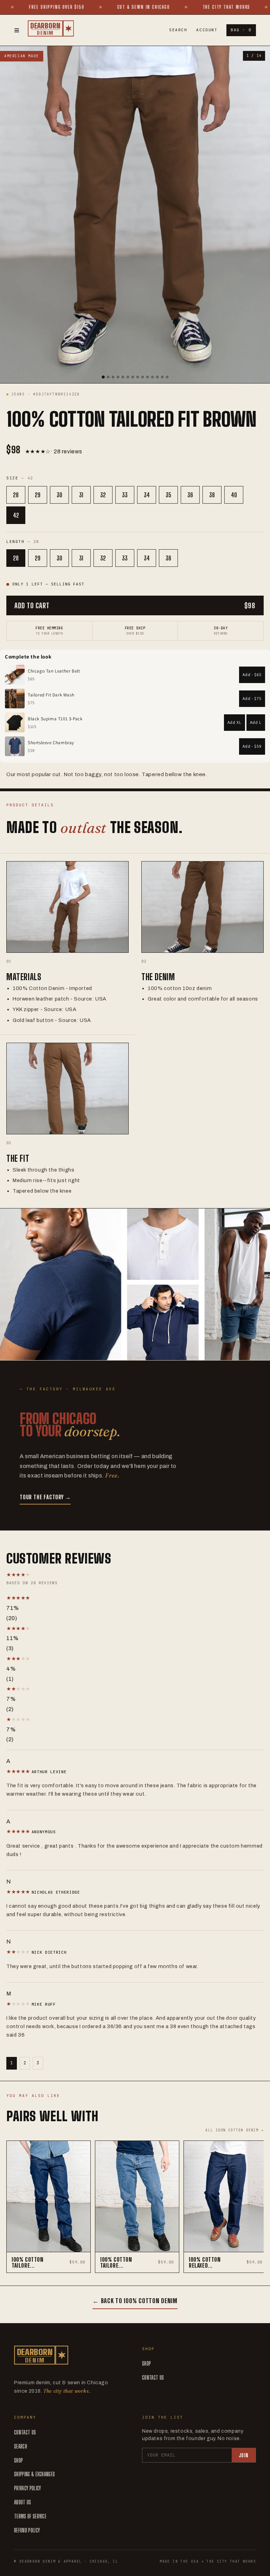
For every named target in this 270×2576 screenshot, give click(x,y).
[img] (19, 1771)
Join (244, 2455)
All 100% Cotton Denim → (234, 2130)
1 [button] (12, 2063)
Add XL (234, 722)
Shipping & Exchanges (34, 2474)
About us (23, 2502)
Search (178, 30)
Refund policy (27, 2530)
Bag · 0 (241, 30)
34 (147, 495)
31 (81, 495)
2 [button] (25, 2063)
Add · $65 (252, 674)
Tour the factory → (45, 1497)
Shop (146, 2363)
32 (103, 495)
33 (125, 495)
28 (16, 495)
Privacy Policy (27, 2488)
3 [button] (38, 2063)
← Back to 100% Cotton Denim (135, 2301)
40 (234, 495)
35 (168, 495)
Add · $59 (252, 746)
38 (212, 495)
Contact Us (153, 2377)
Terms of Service (30, 2516)
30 (59, 495)
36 (190, 495)
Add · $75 (252, 698)
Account (207, 30)
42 (16, 515)
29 (38, 495)
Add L (256, 722)
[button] (80, 1598)
